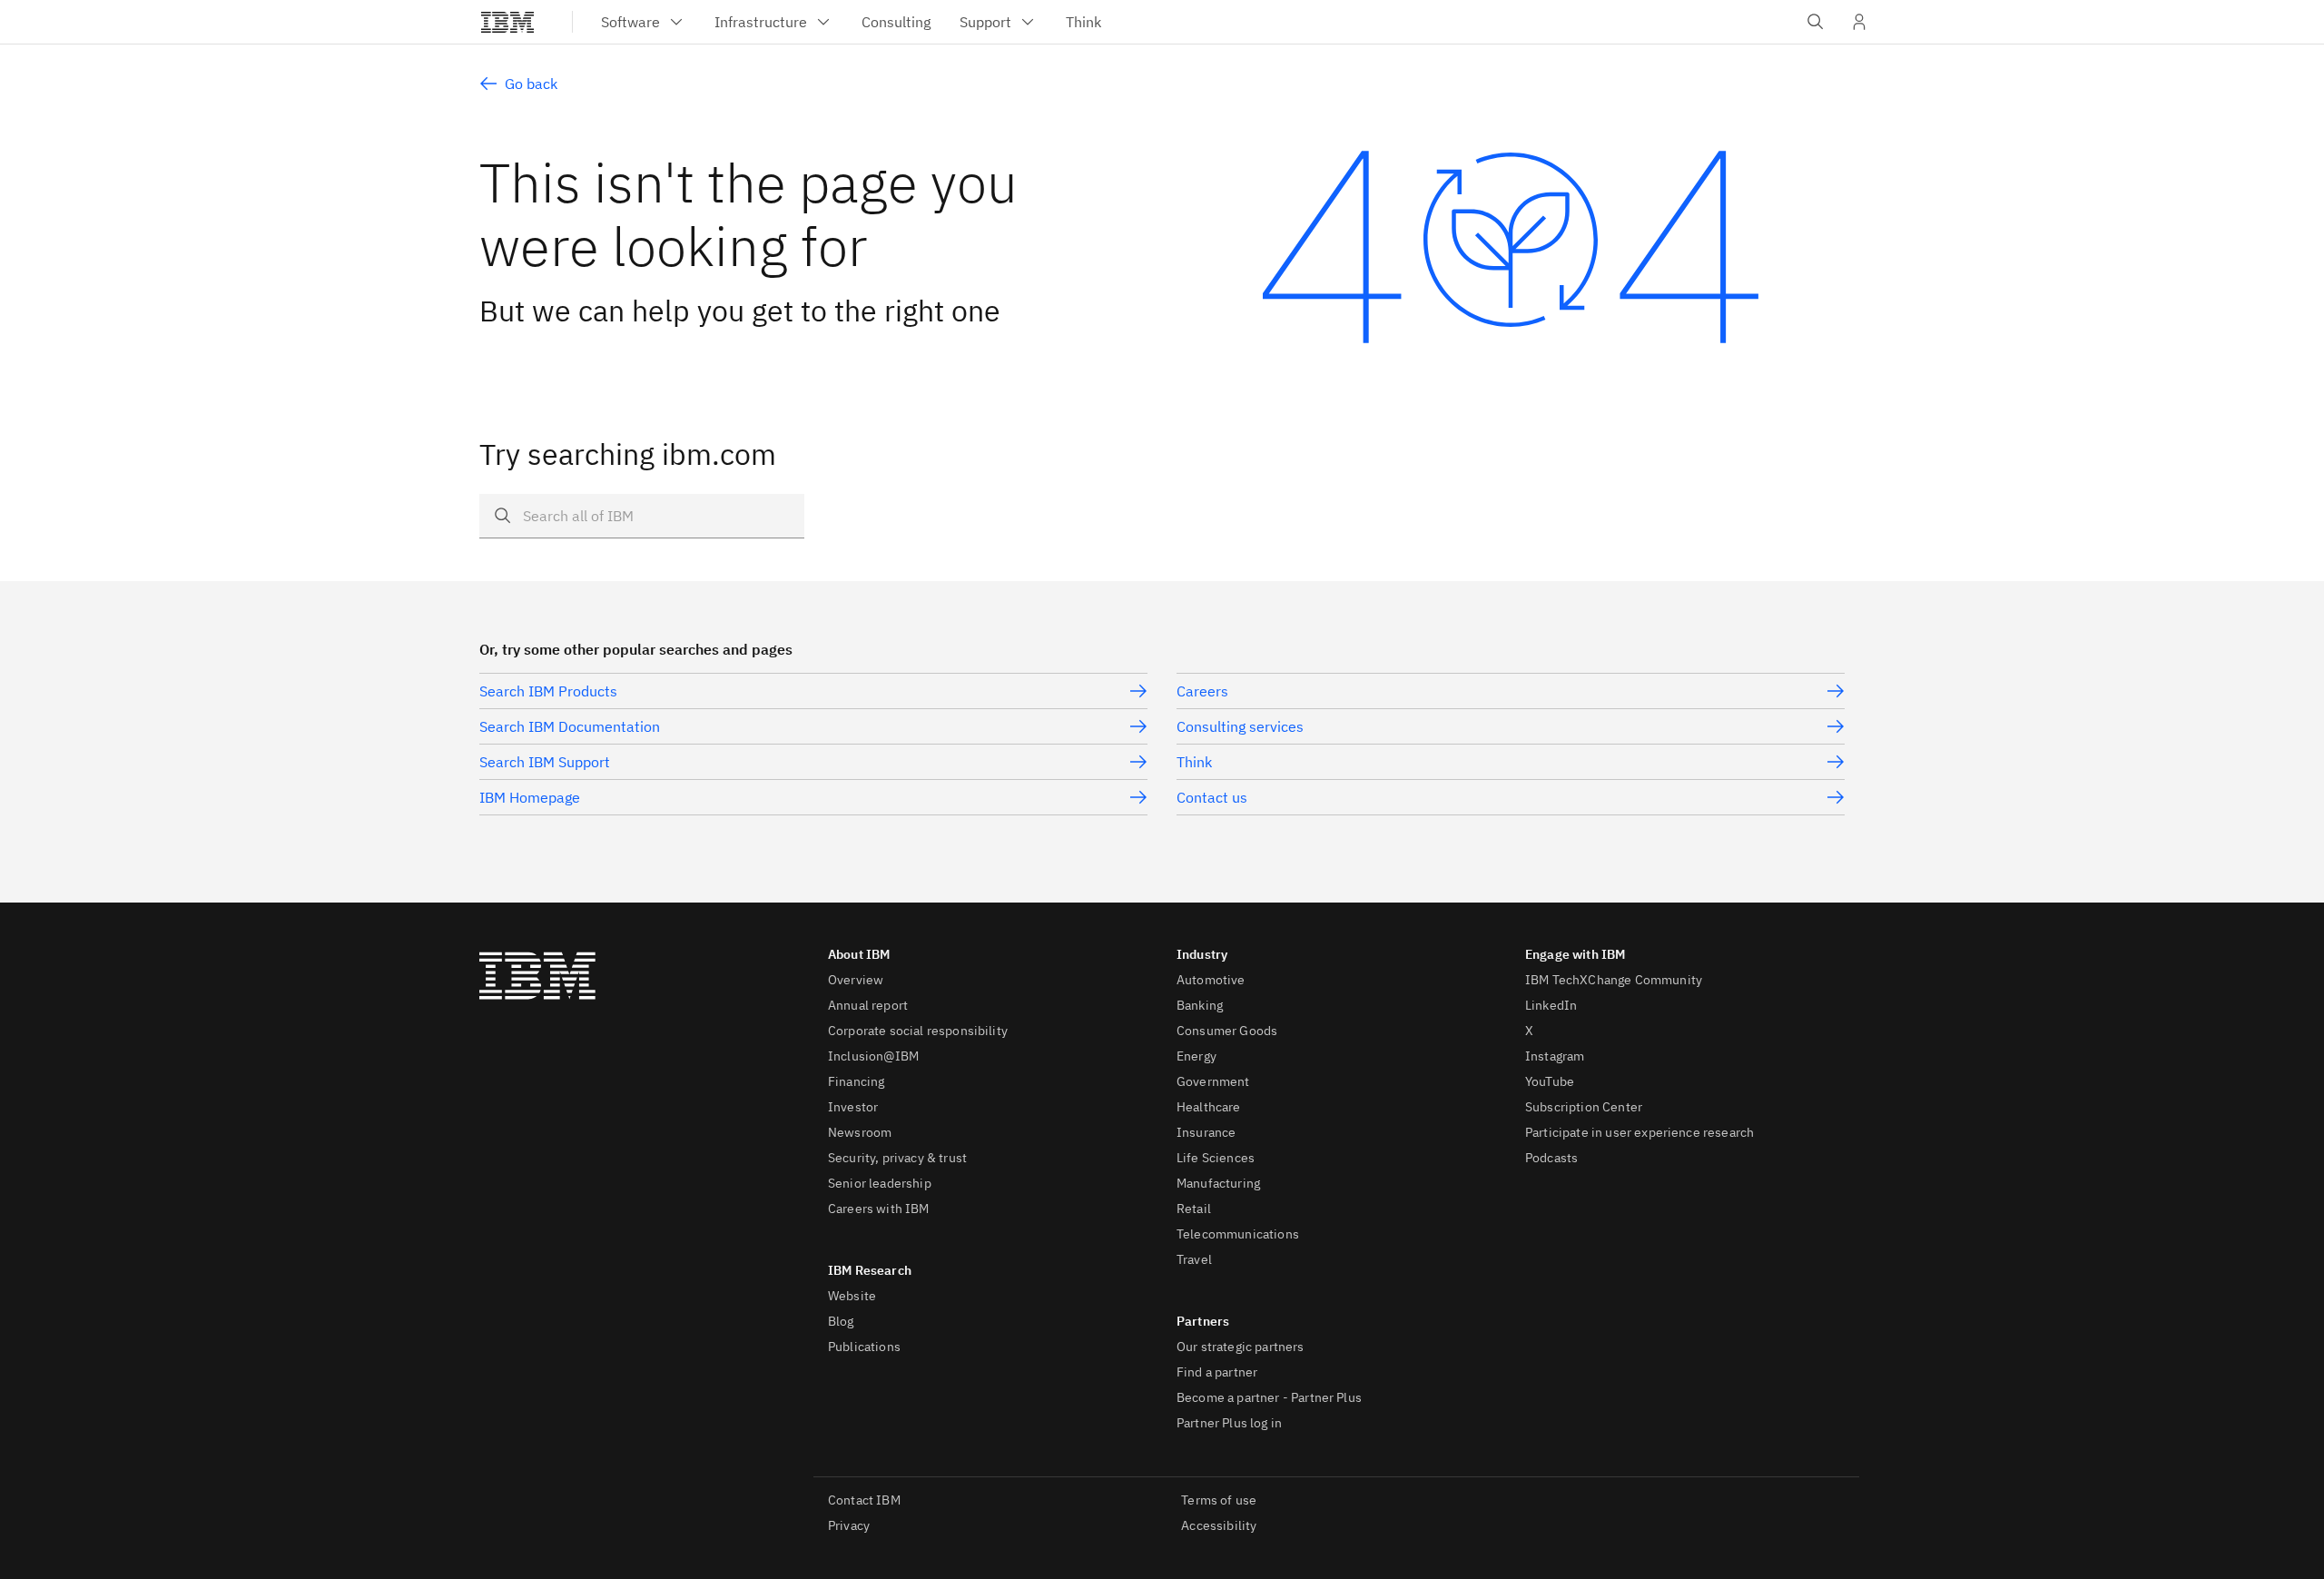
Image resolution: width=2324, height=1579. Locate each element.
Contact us (1212, 797)
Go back (531, 84)
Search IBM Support (545, 762)
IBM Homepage (530, 797)
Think (1194, 762)
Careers (1202, 691)
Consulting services (1240, 726)
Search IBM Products (548, 691)
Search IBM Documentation (570, 726)
